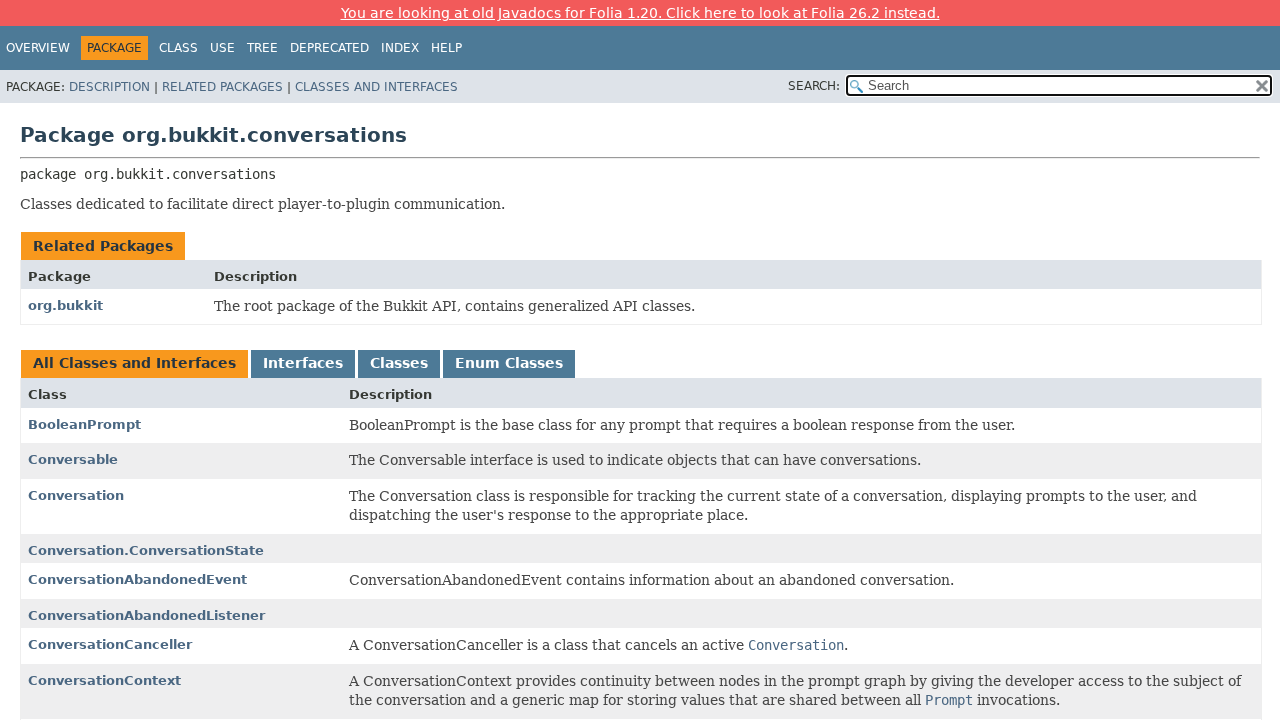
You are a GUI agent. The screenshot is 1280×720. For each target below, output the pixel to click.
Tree (262, 48)
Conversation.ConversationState (146, 550)
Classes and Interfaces (376, 87)
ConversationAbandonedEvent (137, 579)
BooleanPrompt (84, 424)
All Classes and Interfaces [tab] (134, 363)
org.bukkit (65, 305)
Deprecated (329, 48)
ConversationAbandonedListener (146, 615)
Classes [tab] (399, 363)
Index (400, 48)
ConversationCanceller (110, 644)
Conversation (76, 495)
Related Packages (222, 87)
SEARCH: (814, 86)
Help (446, 48)
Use (222, 48)
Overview (38, 48)
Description (109, 87)
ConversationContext (104, 680)
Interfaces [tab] (303, 363)
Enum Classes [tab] (509, 363)
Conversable (73, 459)
